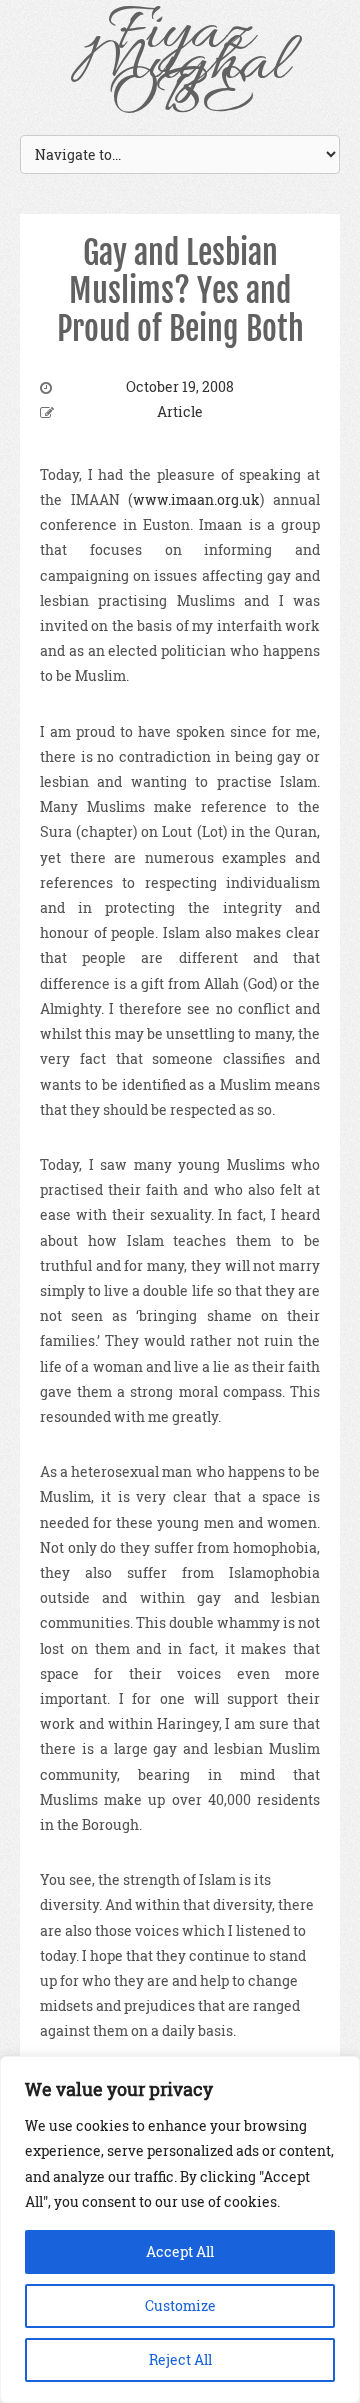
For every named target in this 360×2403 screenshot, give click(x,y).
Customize (180, 2305)
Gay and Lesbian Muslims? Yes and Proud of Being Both (180, 291)
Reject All (180, 2359)
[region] (180, 2229)
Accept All (180, 2251)
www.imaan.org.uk (196, 499)
